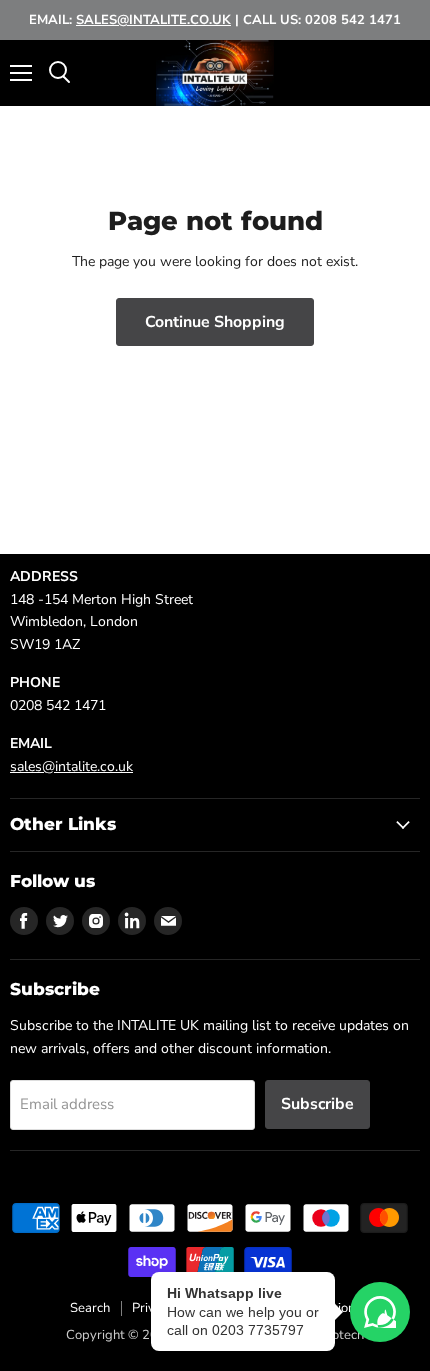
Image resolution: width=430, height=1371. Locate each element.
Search (90, 1308)
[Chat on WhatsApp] (380, 1312)
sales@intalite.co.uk (71, 766)
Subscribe (317, 1104)
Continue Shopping (215, 322)
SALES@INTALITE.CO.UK (153, 20)
